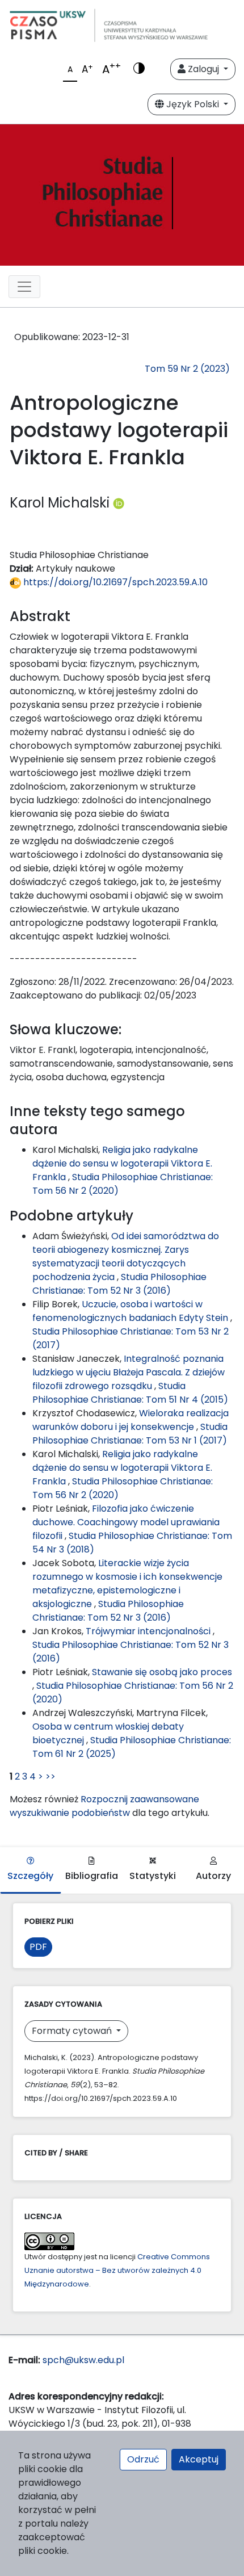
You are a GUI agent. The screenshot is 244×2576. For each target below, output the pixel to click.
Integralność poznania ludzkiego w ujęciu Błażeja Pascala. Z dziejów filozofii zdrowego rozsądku (129, 1372)
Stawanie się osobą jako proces (162, 1672)
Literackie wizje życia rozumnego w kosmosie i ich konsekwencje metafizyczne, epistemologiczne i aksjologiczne (127, 1583)
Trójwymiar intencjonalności (149, 1631)
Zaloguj (203, 69)
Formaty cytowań (73, 2031)
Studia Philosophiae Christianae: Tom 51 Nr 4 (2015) (130, 1393)
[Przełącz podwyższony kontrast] (139, 69)
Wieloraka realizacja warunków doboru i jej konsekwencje (131, 1420)
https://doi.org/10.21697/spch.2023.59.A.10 (114, 582)
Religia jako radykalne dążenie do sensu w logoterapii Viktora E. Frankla (122, 1163)
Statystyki (153, 1876)
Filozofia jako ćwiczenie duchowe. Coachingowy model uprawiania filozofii (126, 1522)
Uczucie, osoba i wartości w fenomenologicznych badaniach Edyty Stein (131, 1311)
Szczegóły (30, 1876)
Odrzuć (143, 2459)
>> (51, 1776)
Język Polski (193, 104)
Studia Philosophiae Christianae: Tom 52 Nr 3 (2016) (119, 1284)
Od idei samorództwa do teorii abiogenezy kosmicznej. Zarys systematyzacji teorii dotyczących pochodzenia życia (126, 1256)
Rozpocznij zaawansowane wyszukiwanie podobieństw (104, 1806)
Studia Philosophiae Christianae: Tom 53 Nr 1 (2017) (130, 1434)
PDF (38, 1947)
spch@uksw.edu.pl (83, 2360)
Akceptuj (199, 2459)
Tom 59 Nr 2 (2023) (187, 369)
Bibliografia (92, 1876)
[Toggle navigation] (24, 287)
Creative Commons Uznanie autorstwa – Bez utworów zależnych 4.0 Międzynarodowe (117, 2270)
